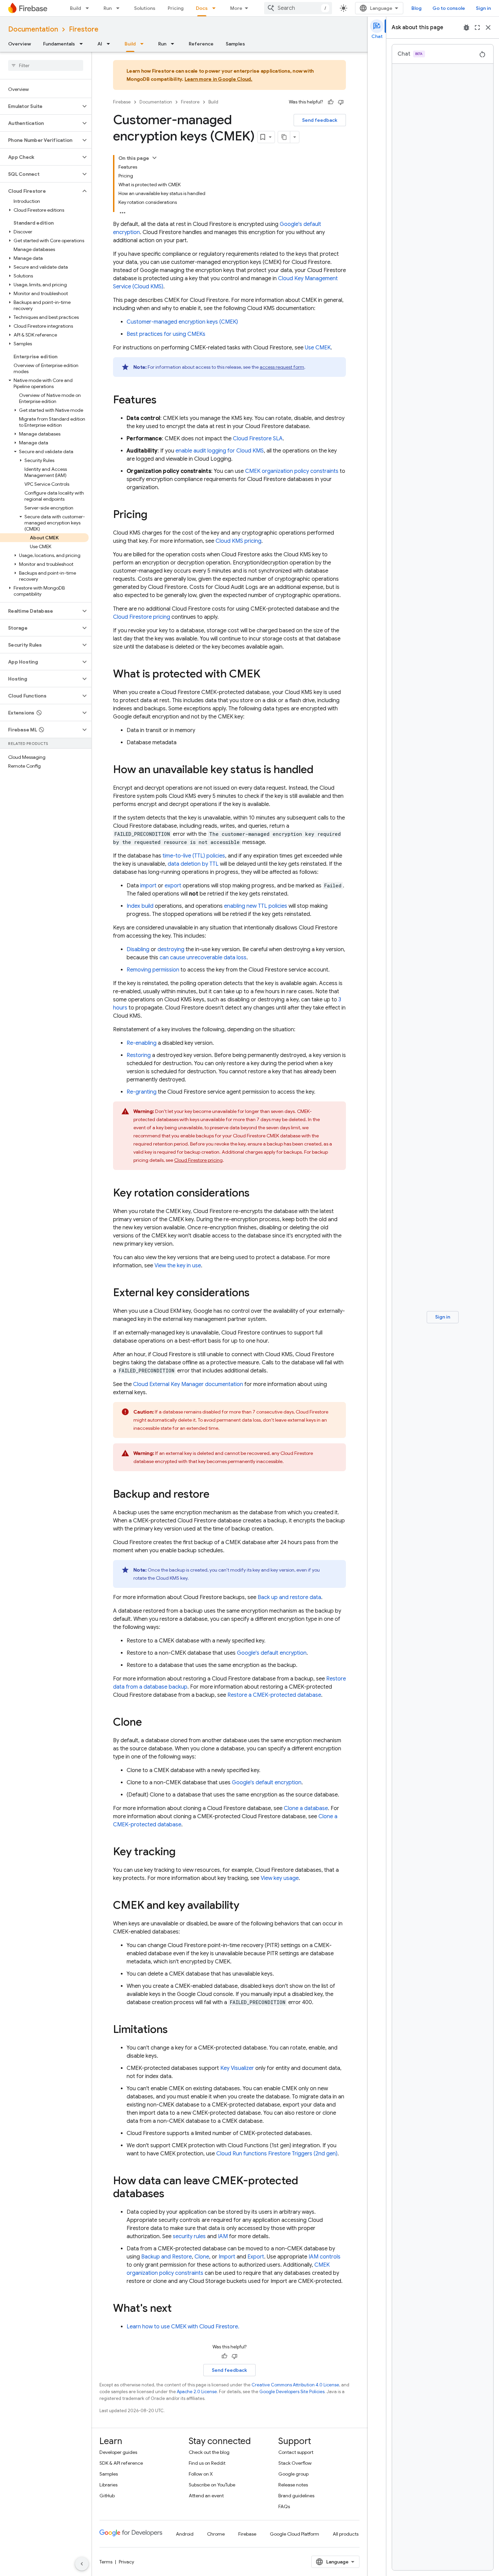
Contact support (296, 2452)
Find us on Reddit (207, 2463)
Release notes (293, 2485)
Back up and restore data (289, 1597)
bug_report (466, 27)
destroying (171, 949)
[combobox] (298, 8)
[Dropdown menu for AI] (110, 44)
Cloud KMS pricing (238, 541)
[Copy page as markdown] (284, 137)
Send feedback (320, 120)
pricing (142, 617)
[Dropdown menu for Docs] (216, 8)
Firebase (122, 102)
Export (256, 2257)
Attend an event (206, 2496)
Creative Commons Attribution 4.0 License (295, 2385)
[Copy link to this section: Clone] (149, 1723)
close (488, 27)
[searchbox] (46, 65)
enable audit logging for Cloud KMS (220, 451)
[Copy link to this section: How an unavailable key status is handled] (320, 770)
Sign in (483, 8)
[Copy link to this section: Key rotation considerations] (256, 1194)
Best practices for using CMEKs (166, 334)
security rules (189, 2236)
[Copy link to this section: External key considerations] (256, 1293)
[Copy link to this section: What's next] (179, 2309)
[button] (40, 106)
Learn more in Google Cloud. (219, 79)
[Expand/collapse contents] (154, 158)
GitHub (107, 2496)
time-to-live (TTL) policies (194, 856)
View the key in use (178, 1266)
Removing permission (153, 970)
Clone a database (306, 1808)
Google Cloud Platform (294, 2534)
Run (108, 8)
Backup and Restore (167, 2257)
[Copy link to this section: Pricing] (154, 515)
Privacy (126, 2562)
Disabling (138, 949)
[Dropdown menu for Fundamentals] (83, 44)
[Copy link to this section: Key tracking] (182, 1852)
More (236, 8)
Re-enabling (142, 1043)
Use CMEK (318, 348)
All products (346, 2534)
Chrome (216, 2534)
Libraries (108, 2485)
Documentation (33, 29)
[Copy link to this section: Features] (163, 401)
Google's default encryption (272, 1653)
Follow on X (201, 2474)
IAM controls (325, 2257)
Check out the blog (209, 2452)
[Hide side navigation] (82, 2564)
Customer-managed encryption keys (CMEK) (182, 322)
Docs (202, 8)
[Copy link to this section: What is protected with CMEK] (267, 675)
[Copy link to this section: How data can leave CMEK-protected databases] (171, 2194)
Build (76, 8)
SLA (258, 439)
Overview (20, 44)
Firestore (84, 29)
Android (185, 2534)
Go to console (449, 8)
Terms (106, 2562)
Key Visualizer (237, 2068)
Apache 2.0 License (197, 2392)
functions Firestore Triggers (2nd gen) (277, 2154)
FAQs (284, 2506)
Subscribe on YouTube (212, 2485)
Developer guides (118, 2452)
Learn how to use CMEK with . (183, 2327)
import (148, 886)
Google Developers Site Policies (292, 2392)
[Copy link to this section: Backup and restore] (216, 1495)
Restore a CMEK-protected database (274, 1695)
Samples (235, 44)
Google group (293, 2474)
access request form (282, 367)
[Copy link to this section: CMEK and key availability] (246, 1906)
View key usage (280, 1878)
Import (227, 2257)
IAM (223, 2236)
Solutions (145, 8)
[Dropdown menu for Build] (89, 8)
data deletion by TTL (193, 864)
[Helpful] (331, 102)
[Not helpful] (341, 102)
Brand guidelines (296, 2496)
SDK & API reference (121, 2463)
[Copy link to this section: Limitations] (174, 2030)
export (173, 886)
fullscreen (477, 27)
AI (100, 44)
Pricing (176, 8)
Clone (202, 2257)
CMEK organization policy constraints (292, 471)
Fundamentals (59, 44)
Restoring (139, 1055)
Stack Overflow (295, 2463)
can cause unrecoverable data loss (203, 958)
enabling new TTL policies (256, 906)
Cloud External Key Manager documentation (188, 1384)
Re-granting (142, 1092)
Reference (201, 44)
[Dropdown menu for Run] (120, 8)
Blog (417, 8)
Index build (140, 906)
